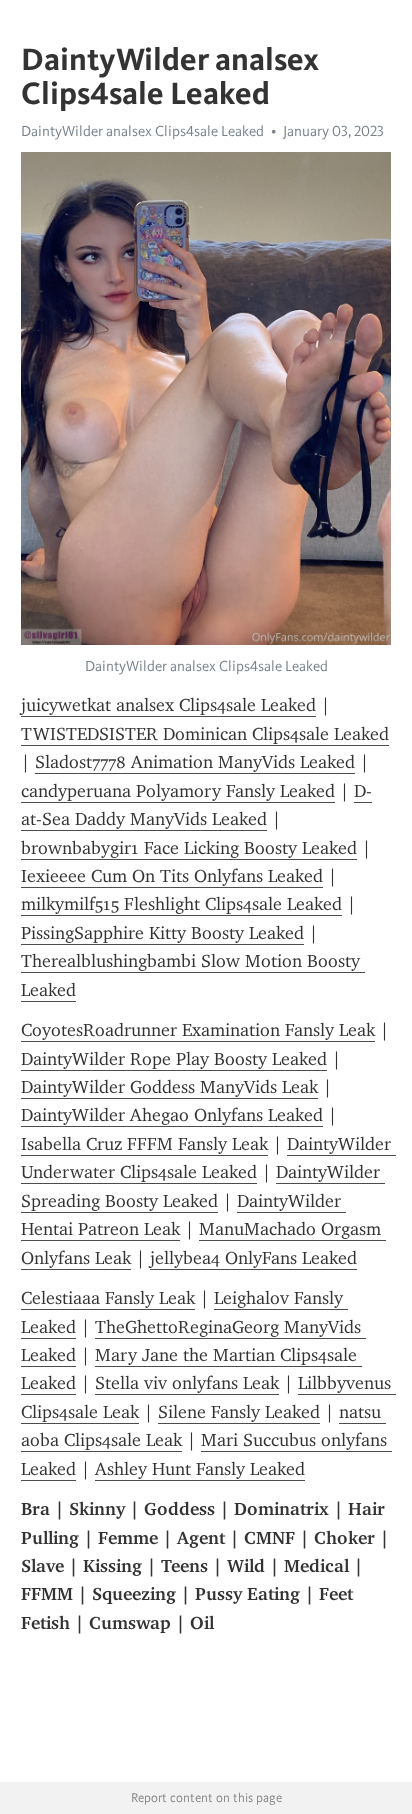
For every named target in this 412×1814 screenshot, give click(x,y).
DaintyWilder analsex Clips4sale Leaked (142, 131)
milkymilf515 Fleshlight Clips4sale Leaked (181, 904)
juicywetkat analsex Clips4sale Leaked (168, 705)
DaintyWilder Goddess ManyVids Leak (169, 1087)
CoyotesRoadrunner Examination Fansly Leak (198, 1030)
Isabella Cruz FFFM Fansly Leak (144, 1144)
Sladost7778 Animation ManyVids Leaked (195, 762)
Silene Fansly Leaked (239, 1412)
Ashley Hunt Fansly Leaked (200, 1469)
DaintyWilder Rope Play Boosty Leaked (174, 1059)
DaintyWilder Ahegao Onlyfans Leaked (172, 1115)
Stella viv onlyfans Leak (187, 1383)
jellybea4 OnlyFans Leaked (253, 1258)
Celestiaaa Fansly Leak (108, 1298)
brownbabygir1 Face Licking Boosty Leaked (189, 848)
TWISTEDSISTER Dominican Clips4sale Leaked (205, 734)
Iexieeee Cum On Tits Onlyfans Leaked (172, 876)
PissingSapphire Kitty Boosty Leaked (162, 933)
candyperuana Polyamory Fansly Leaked (178, 791)
